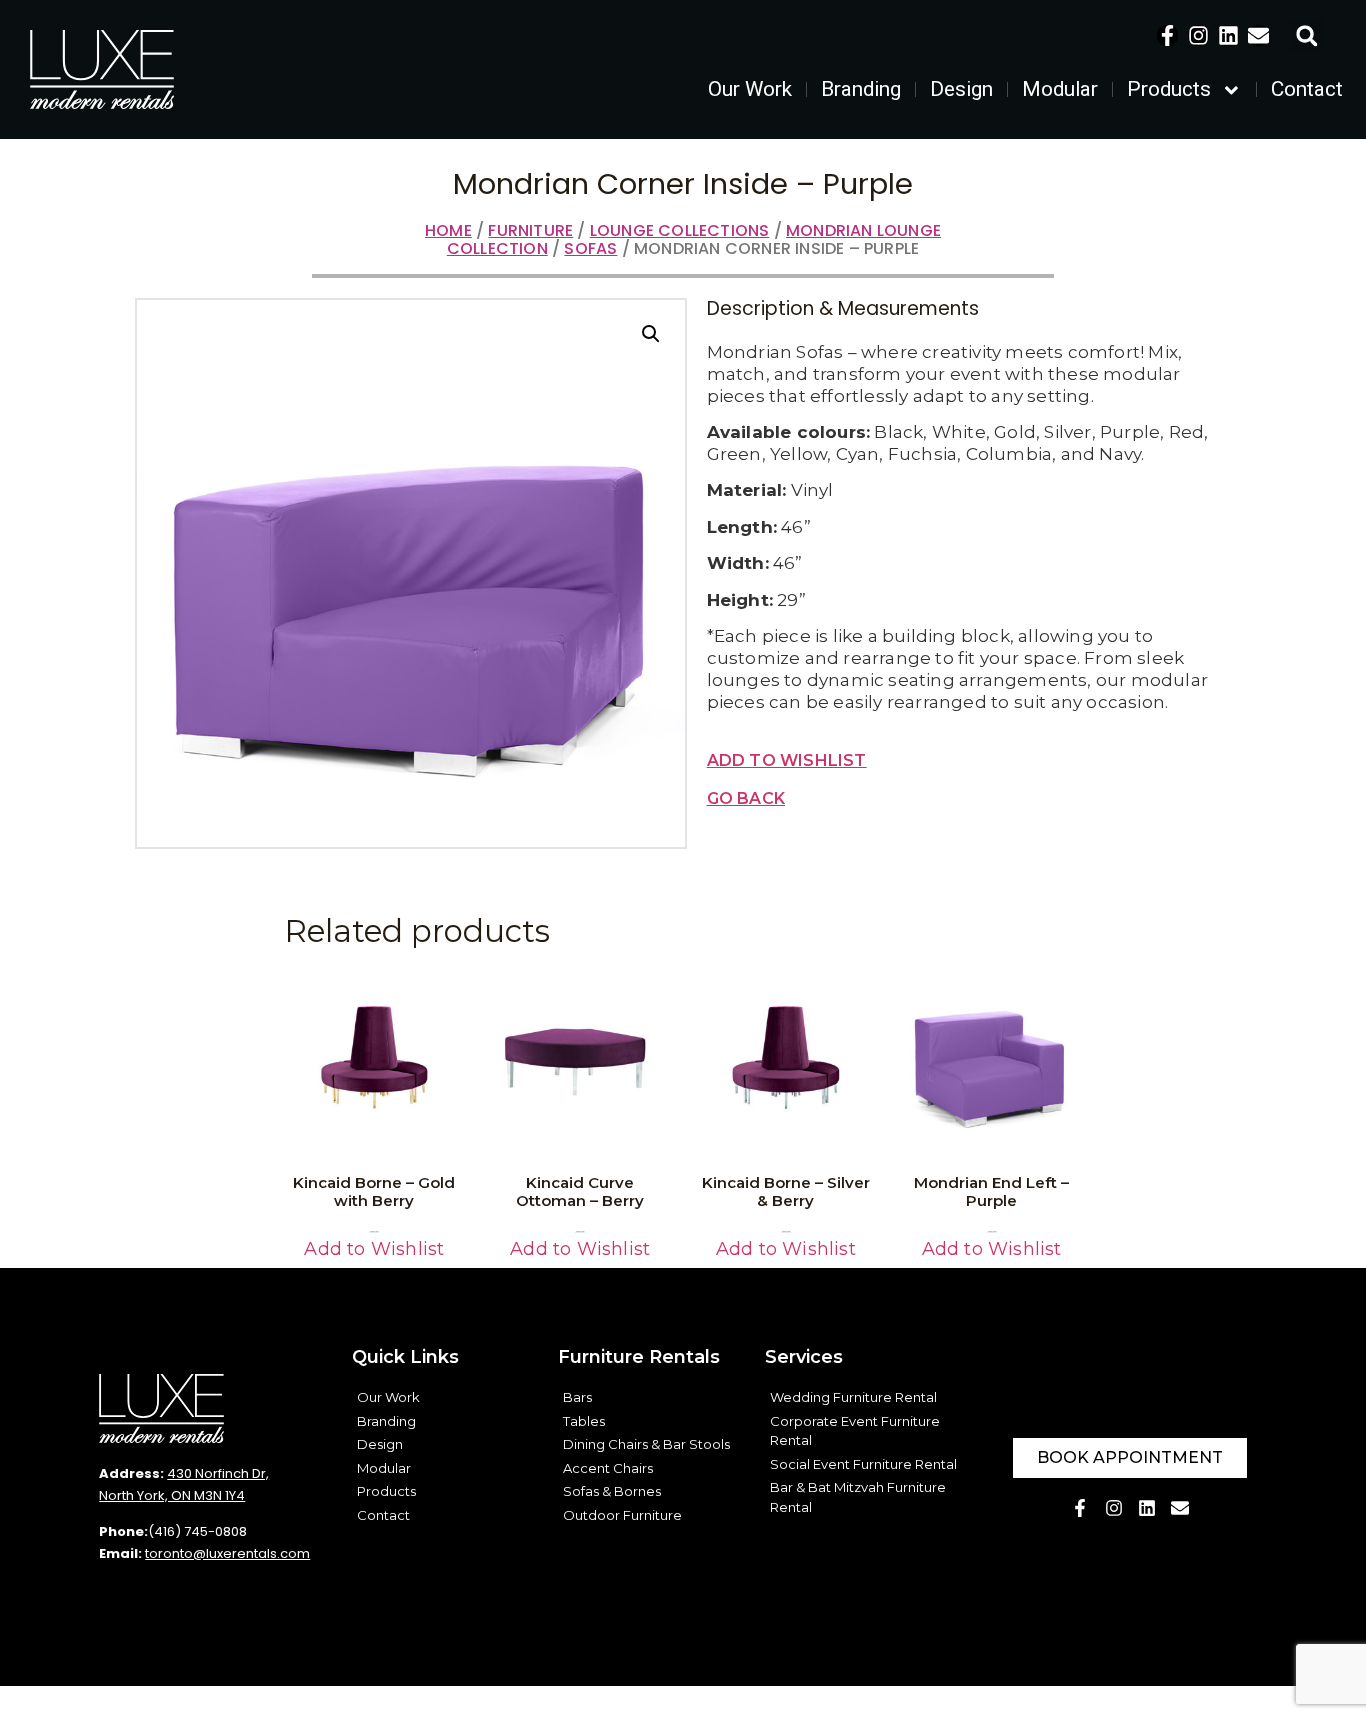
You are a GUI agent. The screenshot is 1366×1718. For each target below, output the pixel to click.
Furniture (530, 230)
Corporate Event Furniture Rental (855, 1431)
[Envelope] (1258, 35)
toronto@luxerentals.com (227, 1553)
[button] (1306, 35)
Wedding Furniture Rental (853, 1397)
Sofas (590, 248)
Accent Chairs (608, 1468)
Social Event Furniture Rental (863, 1464)
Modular (1060, 89)
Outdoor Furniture (622, 1515)
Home (448, 230)
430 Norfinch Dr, (218, 1473)
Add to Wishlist (787, 760)
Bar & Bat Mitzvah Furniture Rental (858, 1497)
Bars (577, 1397)
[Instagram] (1198, 35)
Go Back (746, 798)
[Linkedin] (1228, 35)
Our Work (750, 89)
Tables (584, 1421)
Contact (1307, 89)
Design (961, 89)
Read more (374, 1231)
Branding (861, 89)
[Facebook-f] (1167, 35)
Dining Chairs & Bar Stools (646, 1444)
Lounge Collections (680, 230)
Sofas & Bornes (612, 1491)
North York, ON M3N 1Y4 (172, 1495)
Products (1169, 89)
